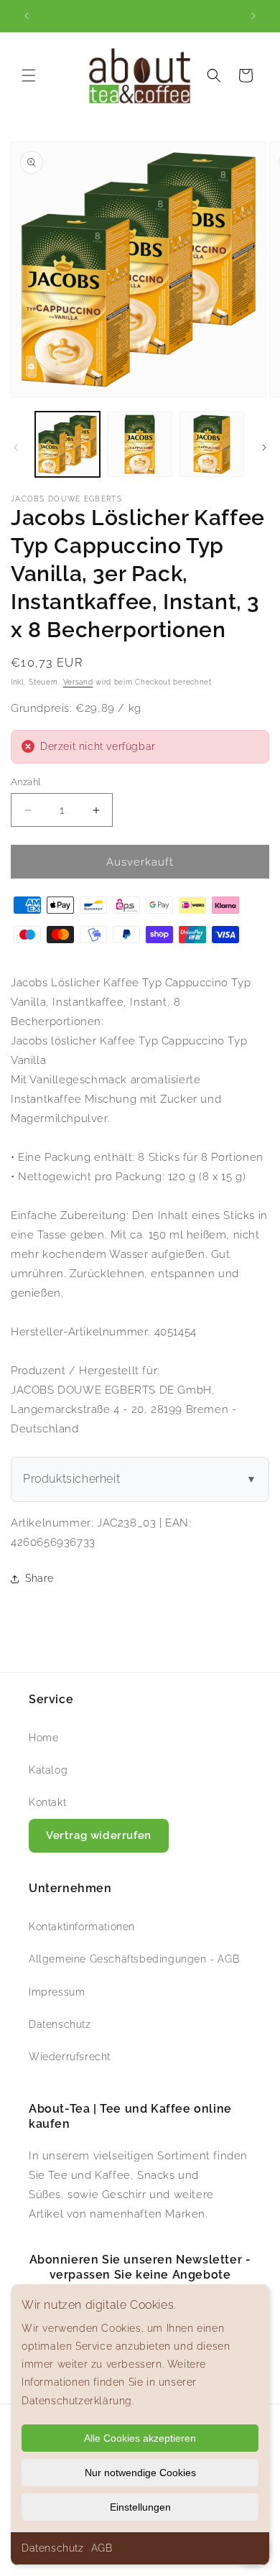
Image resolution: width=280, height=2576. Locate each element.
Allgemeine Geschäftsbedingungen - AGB (134, 1959)
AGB (102, 2548)
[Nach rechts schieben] (264, 448)
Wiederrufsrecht (70, 2057)
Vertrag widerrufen (99, 1835)
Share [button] (39, 1578)
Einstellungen (140, 2507)
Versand (78, 682)
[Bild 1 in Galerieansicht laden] (67, 444)
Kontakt (47, 1802)
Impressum (57, 1992)
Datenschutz (53, 2548)
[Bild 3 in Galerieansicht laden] (212, 444)
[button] (29, 75)
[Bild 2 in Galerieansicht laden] (139, 444)
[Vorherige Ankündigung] (27, 16)
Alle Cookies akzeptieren (140, 2438)
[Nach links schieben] (16, 448)
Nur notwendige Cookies (140, 2473)
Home (43, 1738)
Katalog (48, 1770)
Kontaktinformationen (82, 1927)
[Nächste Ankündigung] (253, 16)
